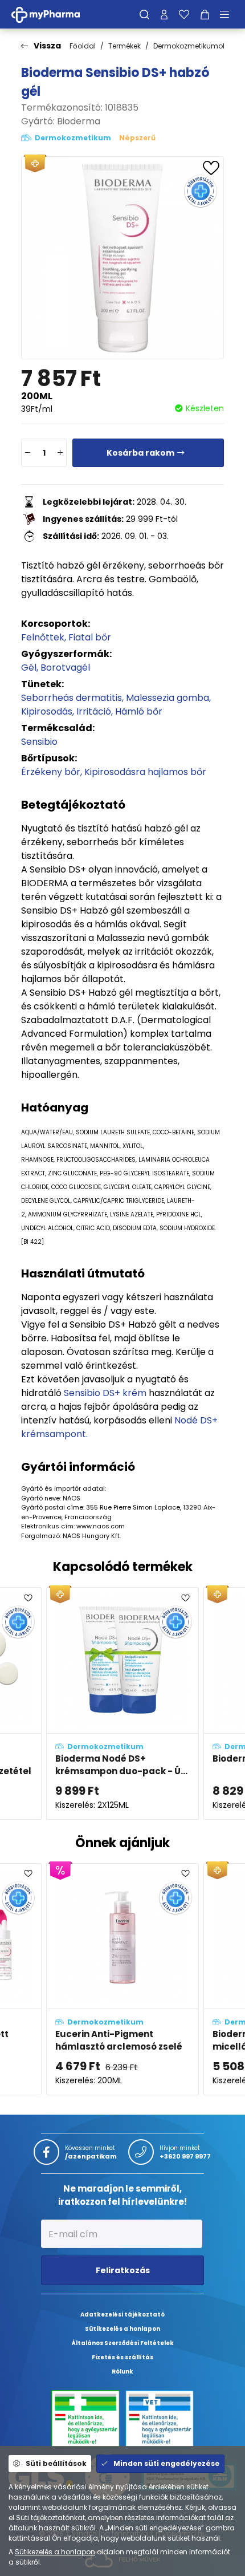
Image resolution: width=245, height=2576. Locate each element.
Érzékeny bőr (51, 772)
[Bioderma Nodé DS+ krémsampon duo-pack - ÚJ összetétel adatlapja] (122, 1703)
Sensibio (39, 742)
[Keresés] (144, 14)
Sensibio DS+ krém (105, 1393)
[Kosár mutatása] (205, 14)
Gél (29, 668)
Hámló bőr (139, 711)
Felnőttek (43, 637)
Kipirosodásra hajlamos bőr (145, 772)
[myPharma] (54, 14)
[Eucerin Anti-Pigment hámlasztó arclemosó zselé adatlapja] (122, 1979)
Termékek (124, 46)
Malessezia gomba (168, 698)
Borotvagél (65, 668)
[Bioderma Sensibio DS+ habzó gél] (122, 258)
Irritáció (94, 711)
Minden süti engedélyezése (166, 2463)
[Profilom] (164, 14)
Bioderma (79, 121)
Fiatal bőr (90, 637)
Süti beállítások (56, 2463)
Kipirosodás (47, 711)
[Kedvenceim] (184, 14)
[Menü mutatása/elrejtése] (228, 14)
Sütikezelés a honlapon (55, 2552)
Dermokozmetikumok (190, 46)
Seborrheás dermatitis (72, 698)
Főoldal (83, 46)
